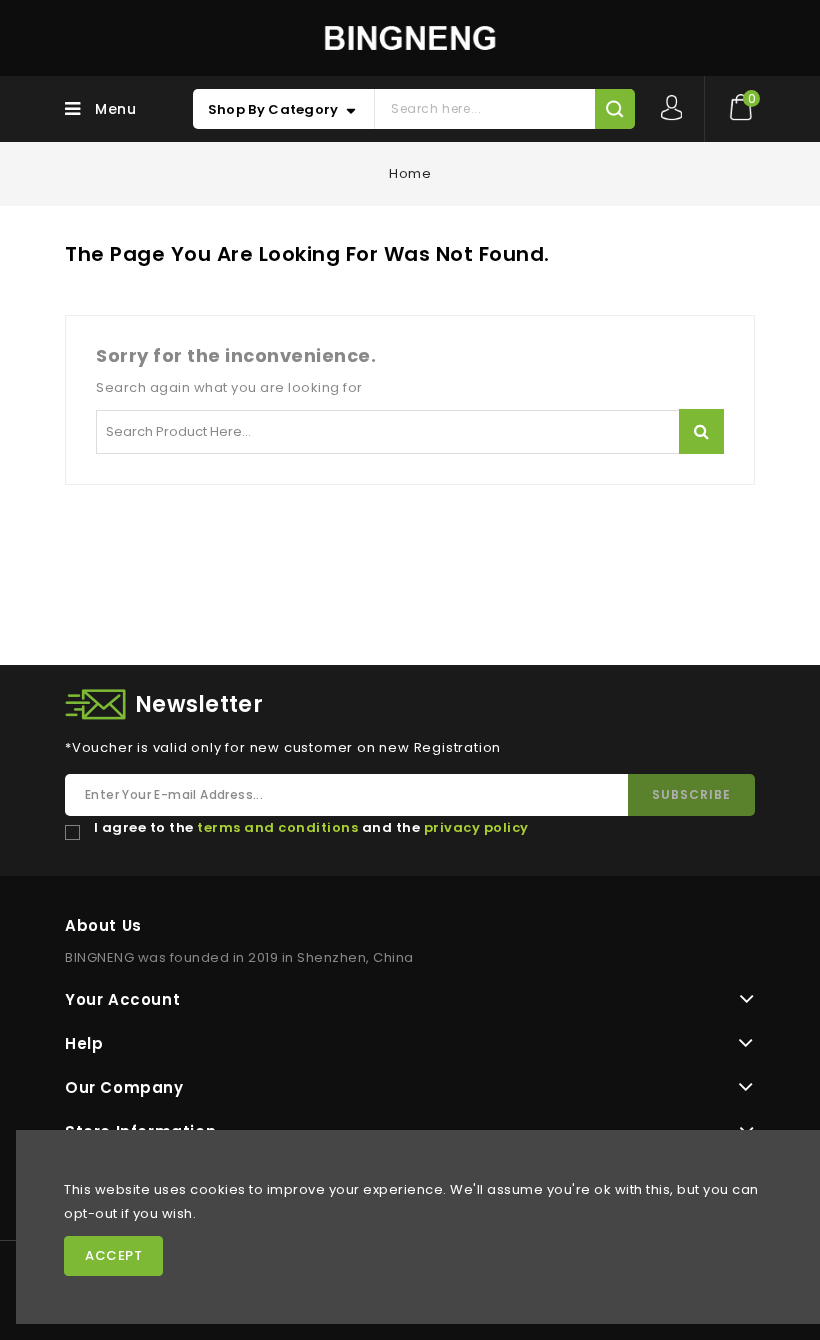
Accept (113, 1255)
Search (701, 431)
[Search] (614, 109)
